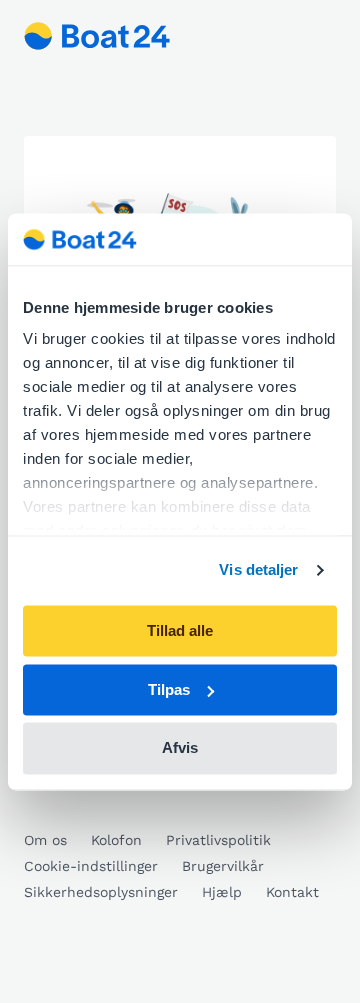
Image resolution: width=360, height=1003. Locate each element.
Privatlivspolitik (218, 840)
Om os (45, 840)
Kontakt (292, 892)
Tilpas (169, 689)
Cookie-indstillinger (91, 866)
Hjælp (222, 892)
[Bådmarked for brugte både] (97, 36)
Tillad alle (180, 630)
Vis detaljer (258, 570)
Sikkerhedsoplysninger (101, 892)
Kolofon (116, 840)
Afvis (180, 748)
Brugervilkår (223, 866)
